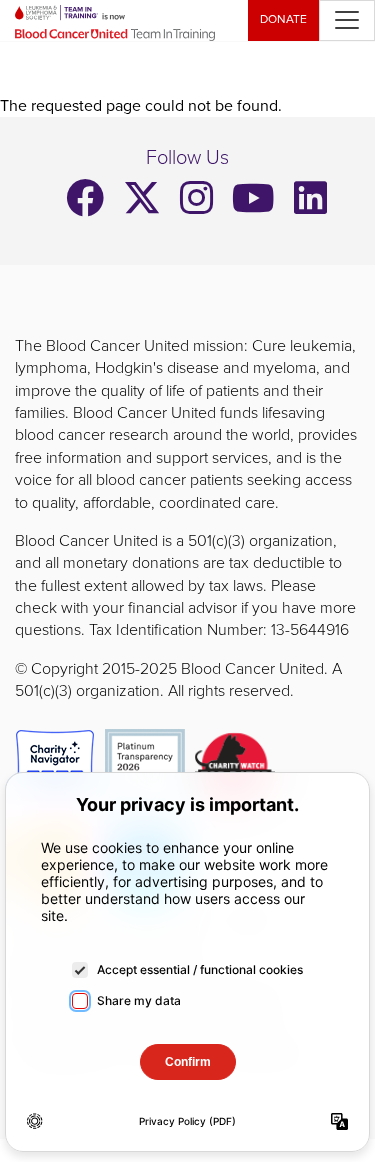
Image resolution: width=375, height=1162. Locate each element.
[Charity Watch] (235, 768)
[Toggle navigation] (347, 20)
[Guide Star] (145, 768)
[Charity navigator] (55, 768)
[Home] (123, 20)
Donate (283, 19)
